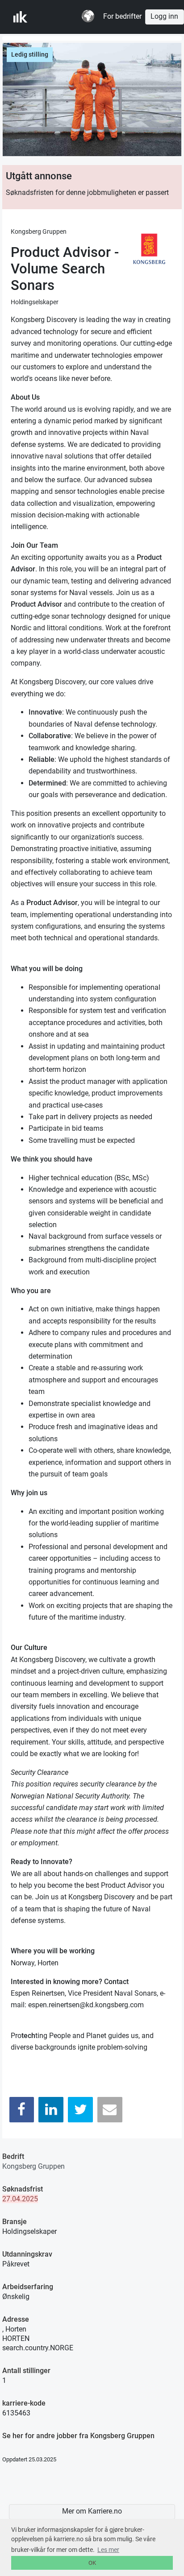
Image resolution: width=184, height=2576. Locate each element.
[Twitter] (80, 2110)
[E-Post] (110, 2110)
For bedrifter (122, 17)
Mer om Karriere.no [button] (92, 2511)
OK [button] (92, 2563)
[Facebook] (22, 2110)
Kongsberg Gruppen (33, 2166)
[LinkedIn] (51, 2110)
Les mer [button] (108, 2550)
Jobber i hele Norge (57, 17)
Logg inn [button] (164, 17)
